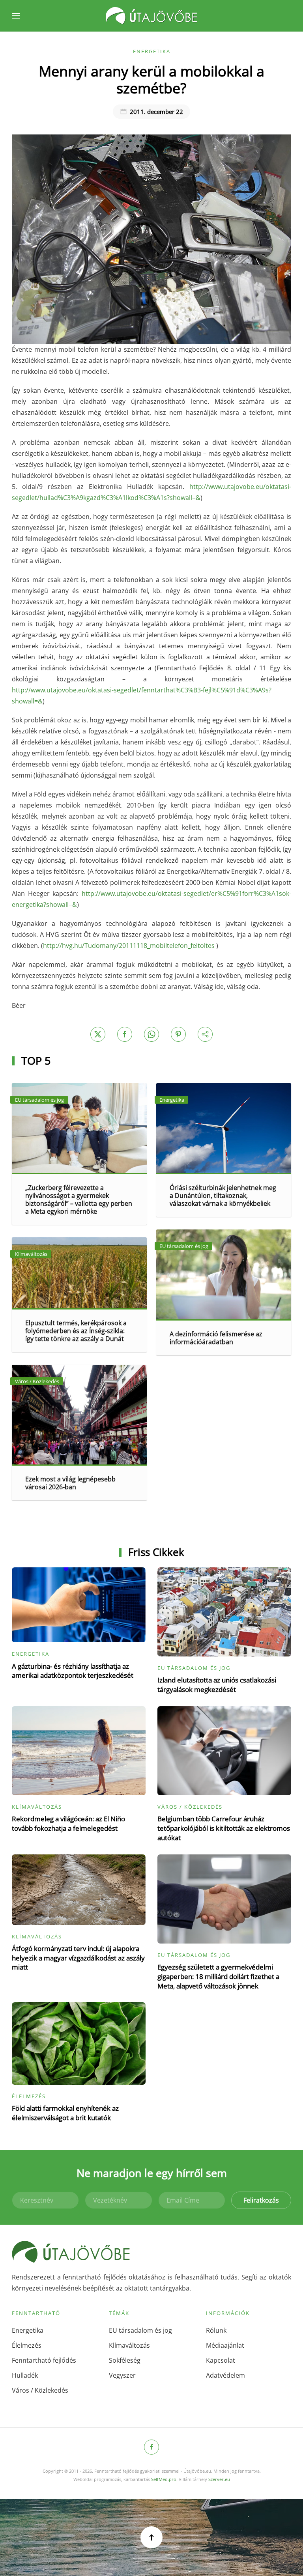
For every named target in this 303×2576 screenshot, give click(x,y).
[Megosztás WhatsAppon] (151, 1034)
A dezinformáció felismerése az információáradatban (216, 1338)
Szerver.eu (219, 2479)
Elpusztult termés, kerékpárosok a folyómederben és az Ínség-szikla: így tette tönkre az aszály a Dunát (76, 1331)
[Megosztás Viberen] (205, 1034)
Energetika (152, 51)
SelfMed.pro (164, 2479)
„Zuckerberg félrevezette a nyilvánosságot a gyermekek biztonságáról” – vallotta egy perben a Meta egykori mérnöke (79, 1199)
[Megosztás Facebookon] (125, 1034)
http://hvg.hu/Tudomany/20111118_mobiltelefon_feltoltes (129, 946)
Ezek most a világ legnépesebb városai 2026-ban (70, 1483)
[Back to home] (151, 16)
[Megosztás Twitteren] (98, 1034)
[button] (16, 16)
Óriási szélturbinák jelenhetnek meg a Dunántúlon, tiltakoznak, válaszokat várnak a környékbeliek (223, 1196)
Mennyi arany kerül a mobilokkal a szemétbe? (151, 79)
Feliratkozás (261, 2200)
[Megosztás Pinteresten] (178, 1034)
